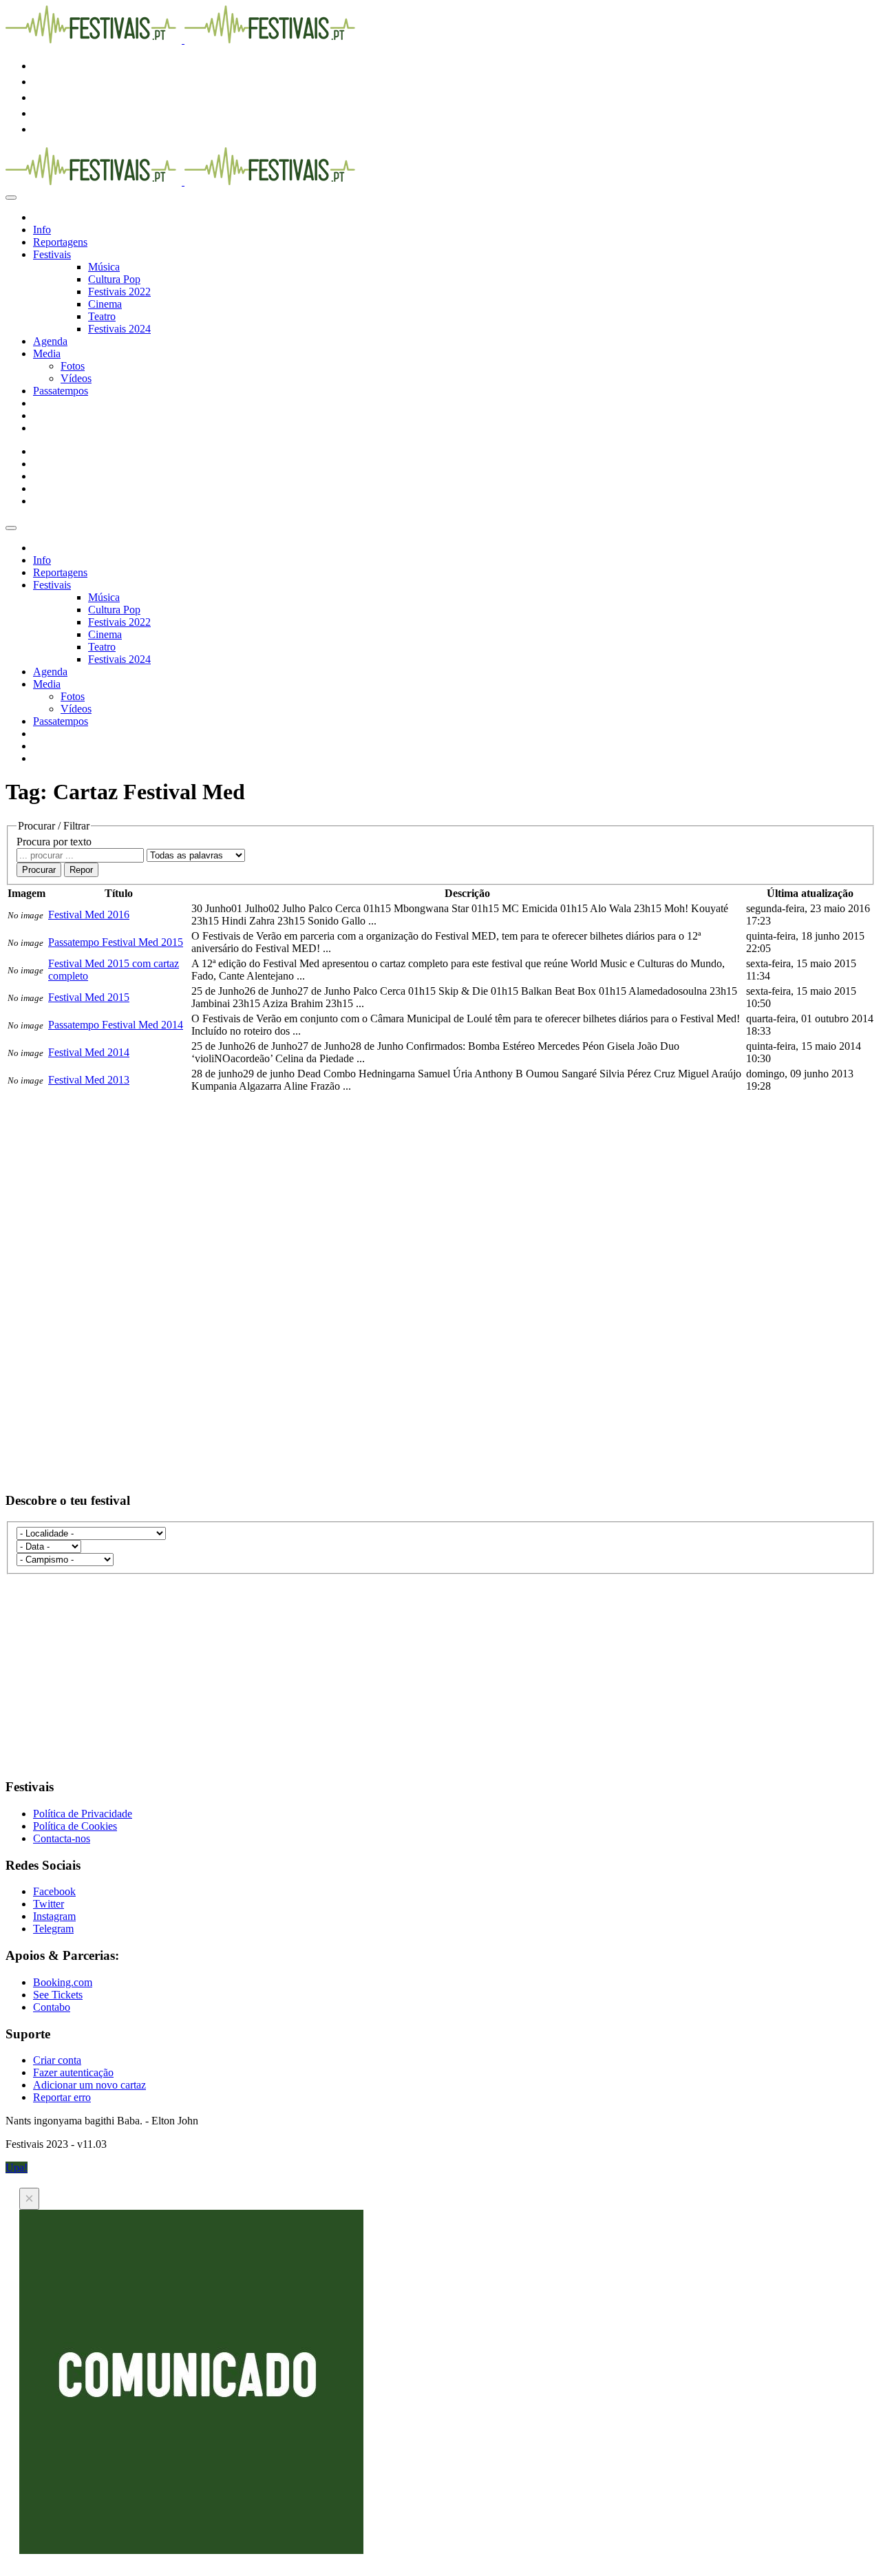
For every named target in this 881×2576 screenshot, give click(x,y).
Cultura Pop (114, 279)
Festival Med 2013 (89, 1080)
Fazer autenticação (73, 2072)
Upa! (17, 2167)
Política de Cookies (75, 1826)
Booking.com (63, 1982)
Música (104, 267)
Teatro (102, 316)
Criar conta (57, 2060)
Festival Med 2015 (89, 997)
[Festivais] (183, 40)
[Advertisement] (418, 1191)
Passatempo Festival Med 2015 (116, 942)
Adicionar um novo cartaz (89, 2085)
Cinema (105, 304)
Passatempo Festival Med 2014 (116, 1025)
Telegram (53, 1929)
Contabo (52, 2007)
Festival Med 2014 (89, 1052)
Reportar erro (62, 2097)
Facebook (54, 1891)
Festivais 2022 (119, 292)
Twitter (49, 1904)
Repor (81, 870)
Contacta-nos (62, 1838)
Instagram (54, 1916)
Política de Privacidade (83, 1814)
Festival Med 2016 (89, 915)
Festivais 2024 (119, 329)
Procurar (39, 870)
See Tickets (58, 1995)
